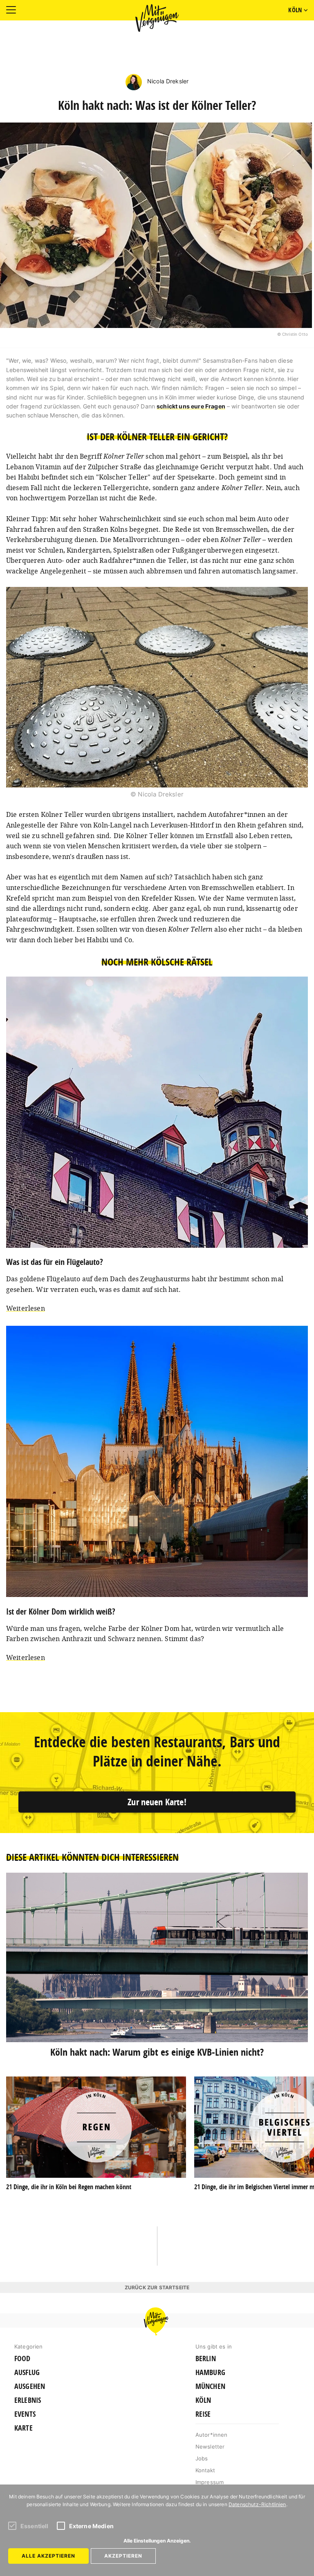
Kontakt (205, 2470)
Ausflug (27, 2373)
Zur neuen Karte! (157, 1802)
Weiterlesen (26, 1308)
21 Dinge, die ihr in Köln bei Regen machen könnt (69, 2187)
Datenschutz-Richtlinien (257, 2504)
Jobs (202, 2458)
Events (25, 2414)
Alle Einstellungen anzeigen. (157, 2541)
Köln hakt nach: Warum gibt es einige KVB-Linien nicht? (157, 2052)
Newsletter (210, 2447)
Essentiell (35, 2526)
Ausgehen (30, 2386)
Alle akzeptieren (48, 2556)
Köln (203, 2400)
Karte (24, 2428)
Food (22, 2359)
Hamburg (210, 2373)
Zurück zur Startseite (157, 2287)
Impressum (210, 2482)
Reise (203, 2414)
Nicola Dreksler (167, 81)
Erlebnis (28, 2400)
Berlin (206, 2359)
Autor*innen (212, 2435)
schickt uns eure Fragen (191, 406)
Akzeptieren (123, 2556)
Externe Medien (91, 2526)
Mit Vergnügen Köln (157, 18)
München (210, 2386)
